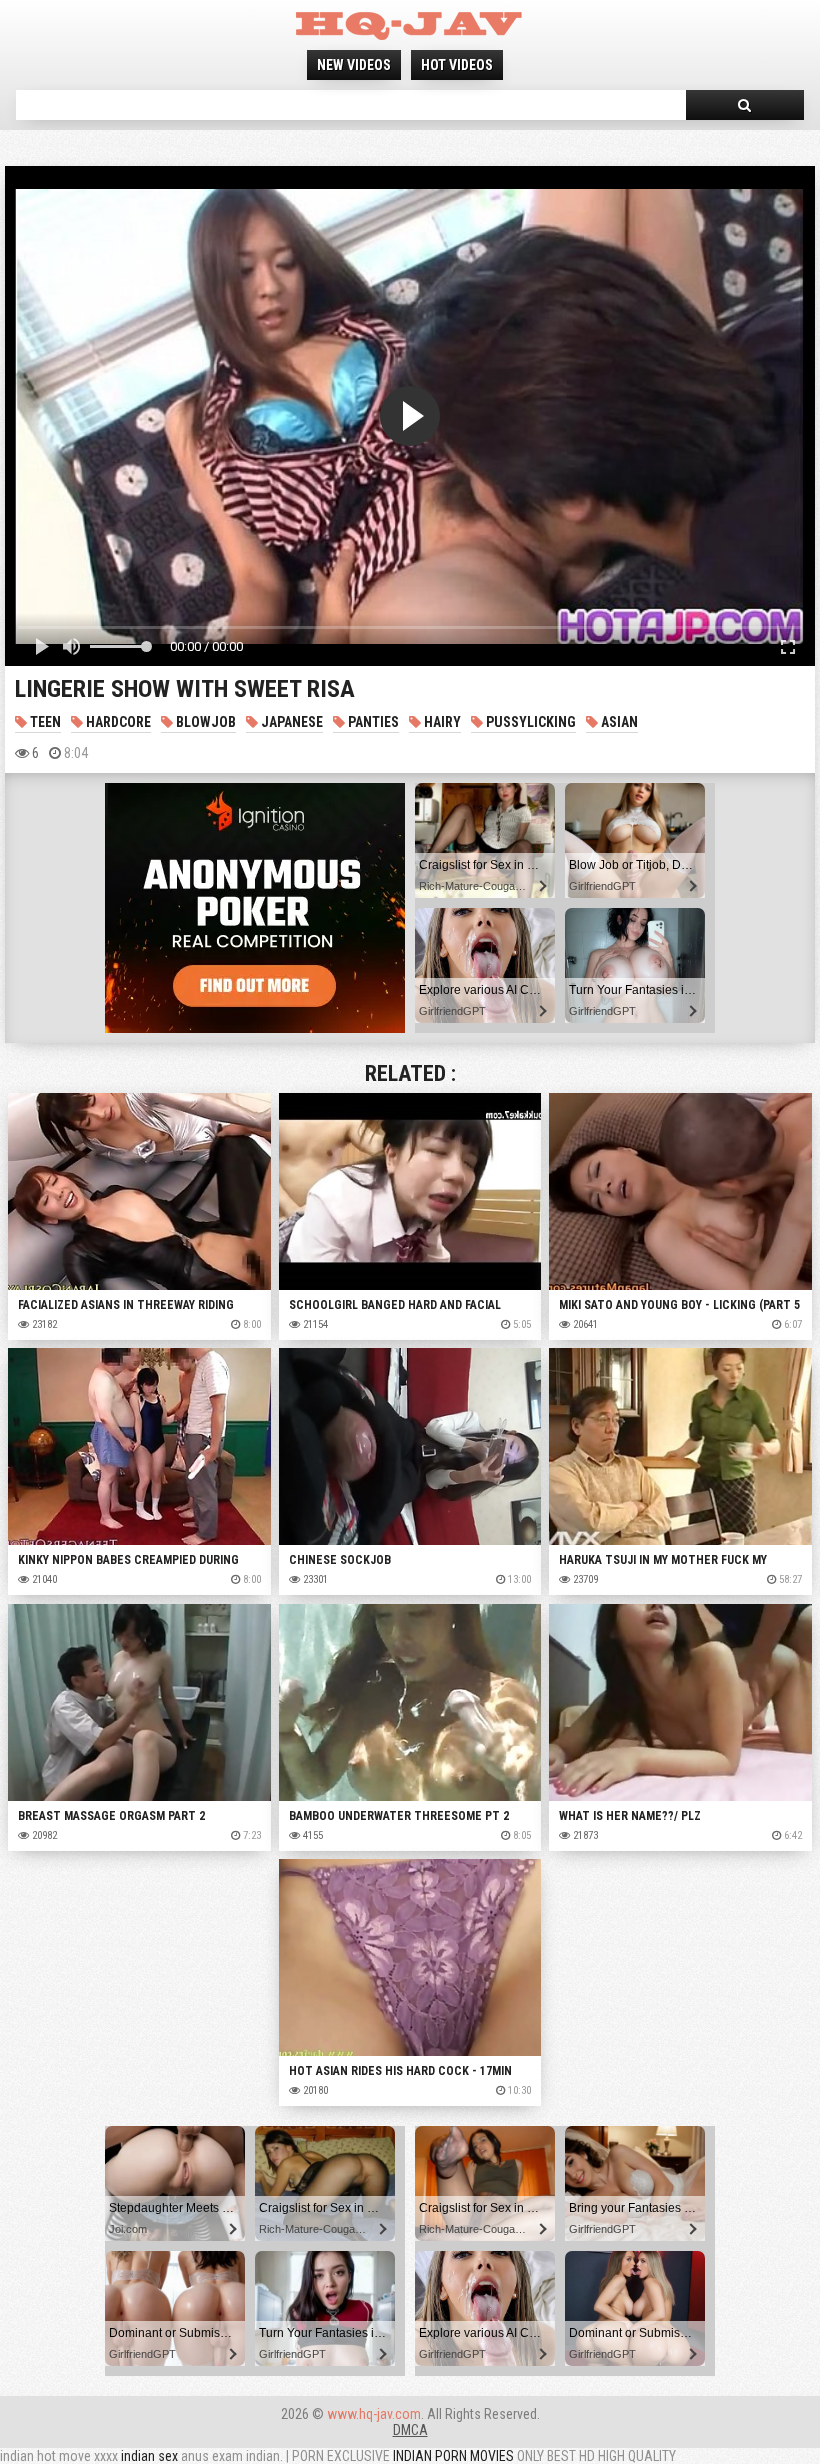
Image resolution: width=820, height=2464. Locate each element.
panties (372, 722)
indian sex (149, 2456)
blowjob (204, 722)
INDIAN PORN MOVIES (453, 2456)
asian (618, 722)
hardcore (117, 722)
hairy (441, 722)
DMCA (410, 2430)
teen (44, 722)
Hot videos (457, 65)
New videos (354, 65)
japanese (290, 722)
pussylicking (529, 722)
